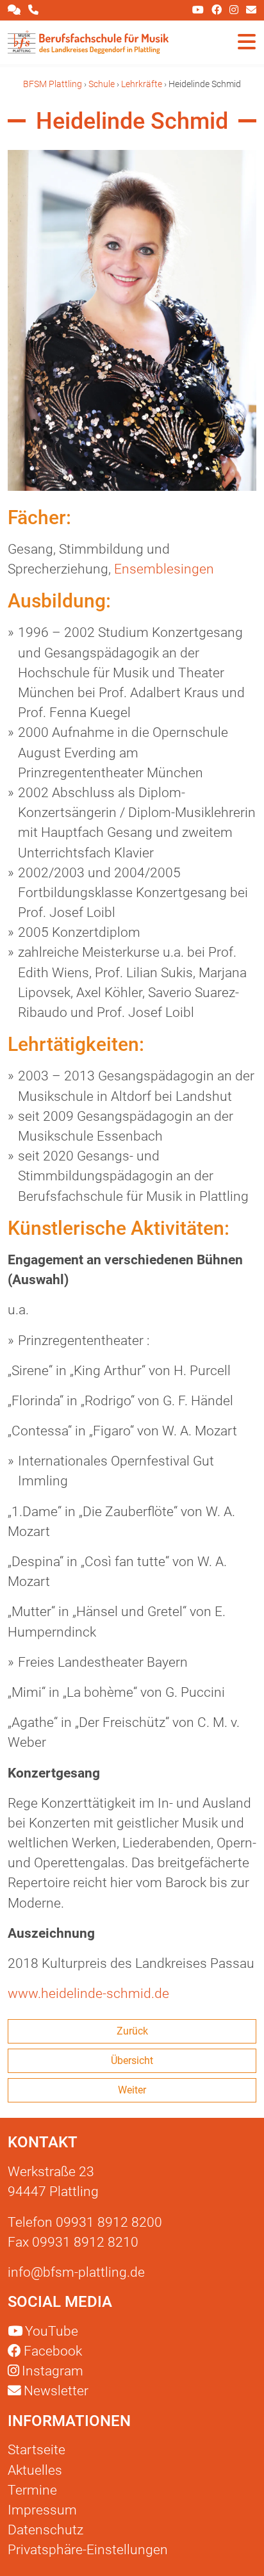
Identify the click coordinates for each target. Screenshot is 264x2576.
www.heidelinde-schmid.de (88, 1994)
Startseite (37, 2450)
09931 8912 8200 (109, 2222)
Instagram (53, 2371)
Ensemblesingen (164, 569)
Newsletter (55, 2391)
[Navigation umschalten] (247, 42)
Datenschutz (45, 2530)
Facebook (53, 2351)
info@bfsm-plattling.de (76, 2272)
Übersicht (132, 2060)
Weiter (132, 2090)
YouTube (52, 2331)
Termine (32, 2490)
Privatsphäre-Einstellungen (88, 2550)
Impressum (42, 2510)
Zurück (132, 2031)
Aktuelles (35, 2470)
